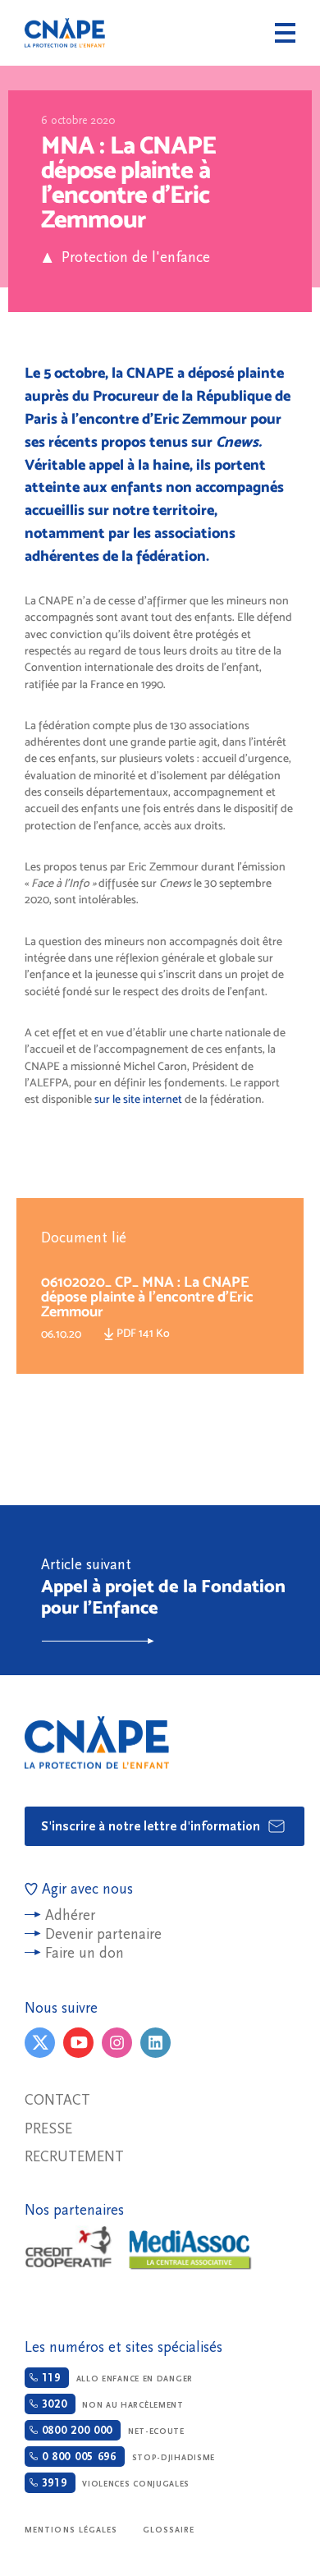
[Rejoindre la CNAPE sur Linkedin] (155, 2043)
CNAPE (65, 33)
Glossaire (169, 2530)
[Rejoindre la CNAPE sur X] (40, 2043)
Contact (57, 2100)
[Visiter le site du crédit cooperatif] (68, 2249)
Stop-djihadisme (126, 2457)
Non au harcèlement (111, 2404)
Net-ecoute (111, 2431)
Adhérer (70, 1915)
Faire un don (85, 1953)
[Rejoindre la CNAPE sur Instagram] (117, 2043)
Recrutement (74, 2157)
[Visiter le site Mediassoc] (190, 2250)
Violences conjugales (114, 2483)
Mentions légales (71, 2530)
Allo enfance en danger (115, 2378)
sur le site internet (137, 1099)
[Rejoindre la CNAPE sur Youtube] (78, 2043)
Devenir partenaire (103, 1934)
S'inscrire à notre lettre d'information (152, 1826)
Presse (48, 2129)
